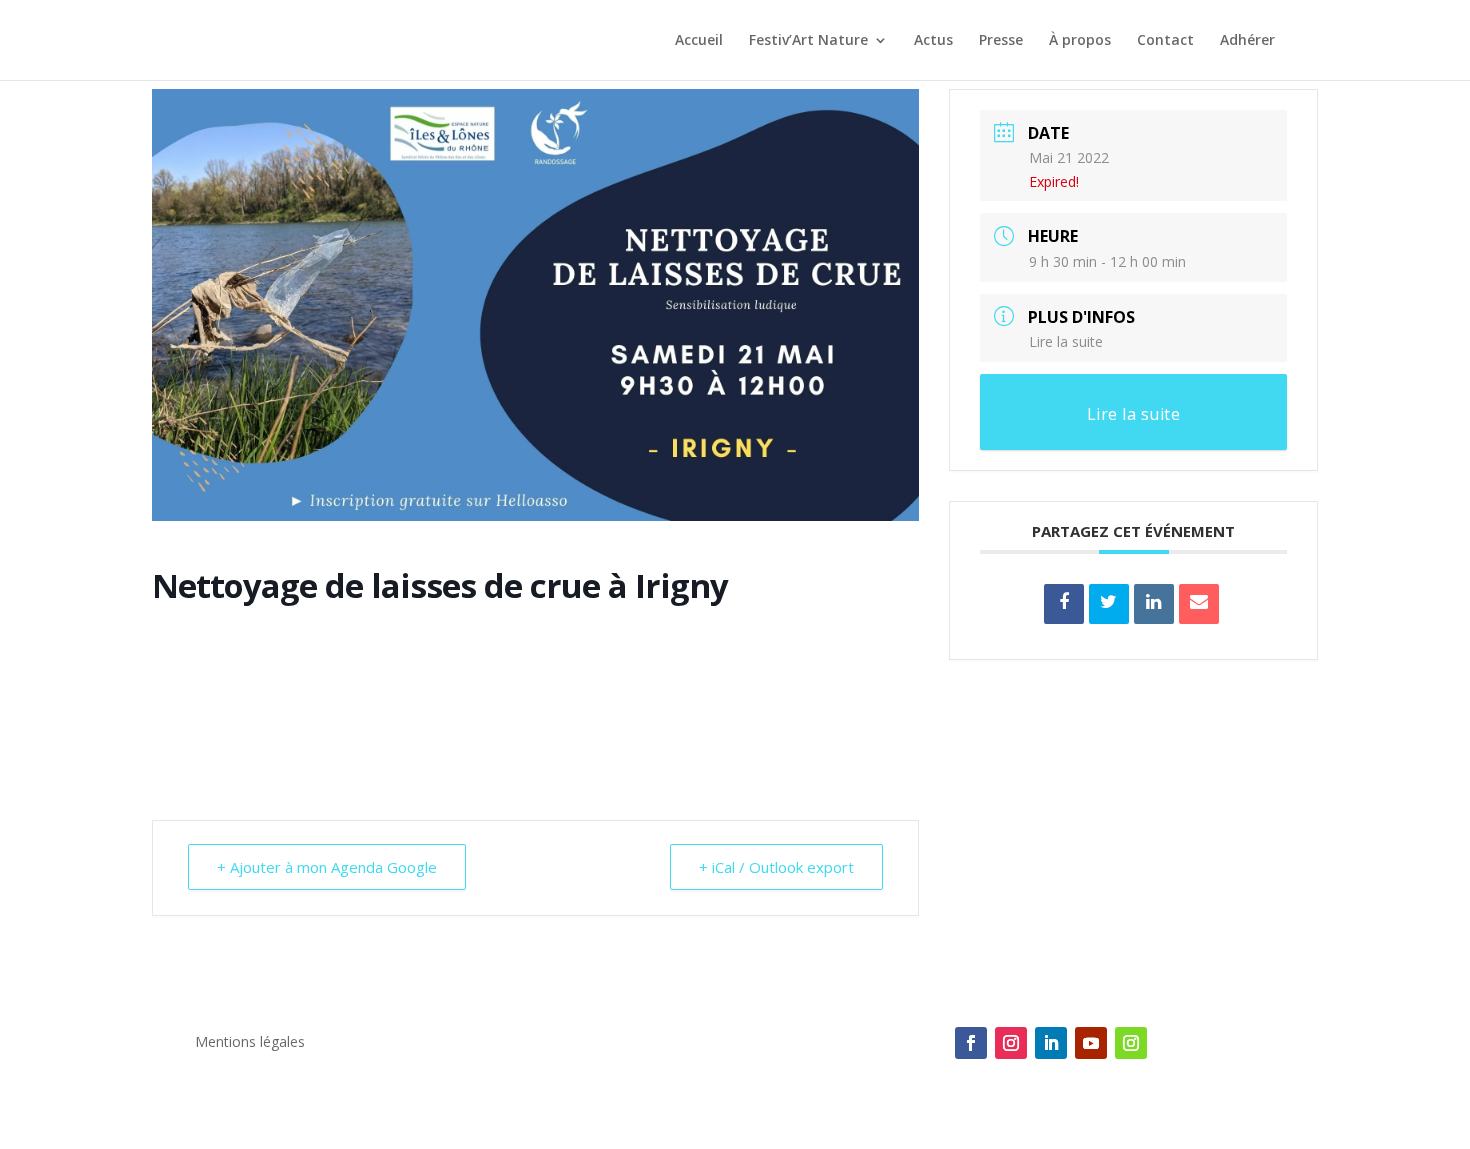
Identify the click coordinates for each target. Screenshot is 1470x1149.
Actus (933, 41)
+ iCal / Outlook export (776, 867)
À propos (1080, 41)
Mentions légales (250, 1043)
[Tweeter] (1109, 604)
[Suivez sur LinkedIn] (1051, 1043)
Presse (1001, 41)
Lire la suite (1066, 341)
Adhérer (1247, 41)
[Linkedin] (1154, 604)
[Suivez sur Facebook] (971, 1043)
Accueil (699, 41)
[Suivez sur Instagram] (1011, 1043)
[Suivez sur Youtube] (1091, 1043)
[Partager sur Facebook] (1064, 604)
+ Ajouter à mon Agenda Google (327, 867)
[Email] (1199, 604)
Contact (1165, 41)
